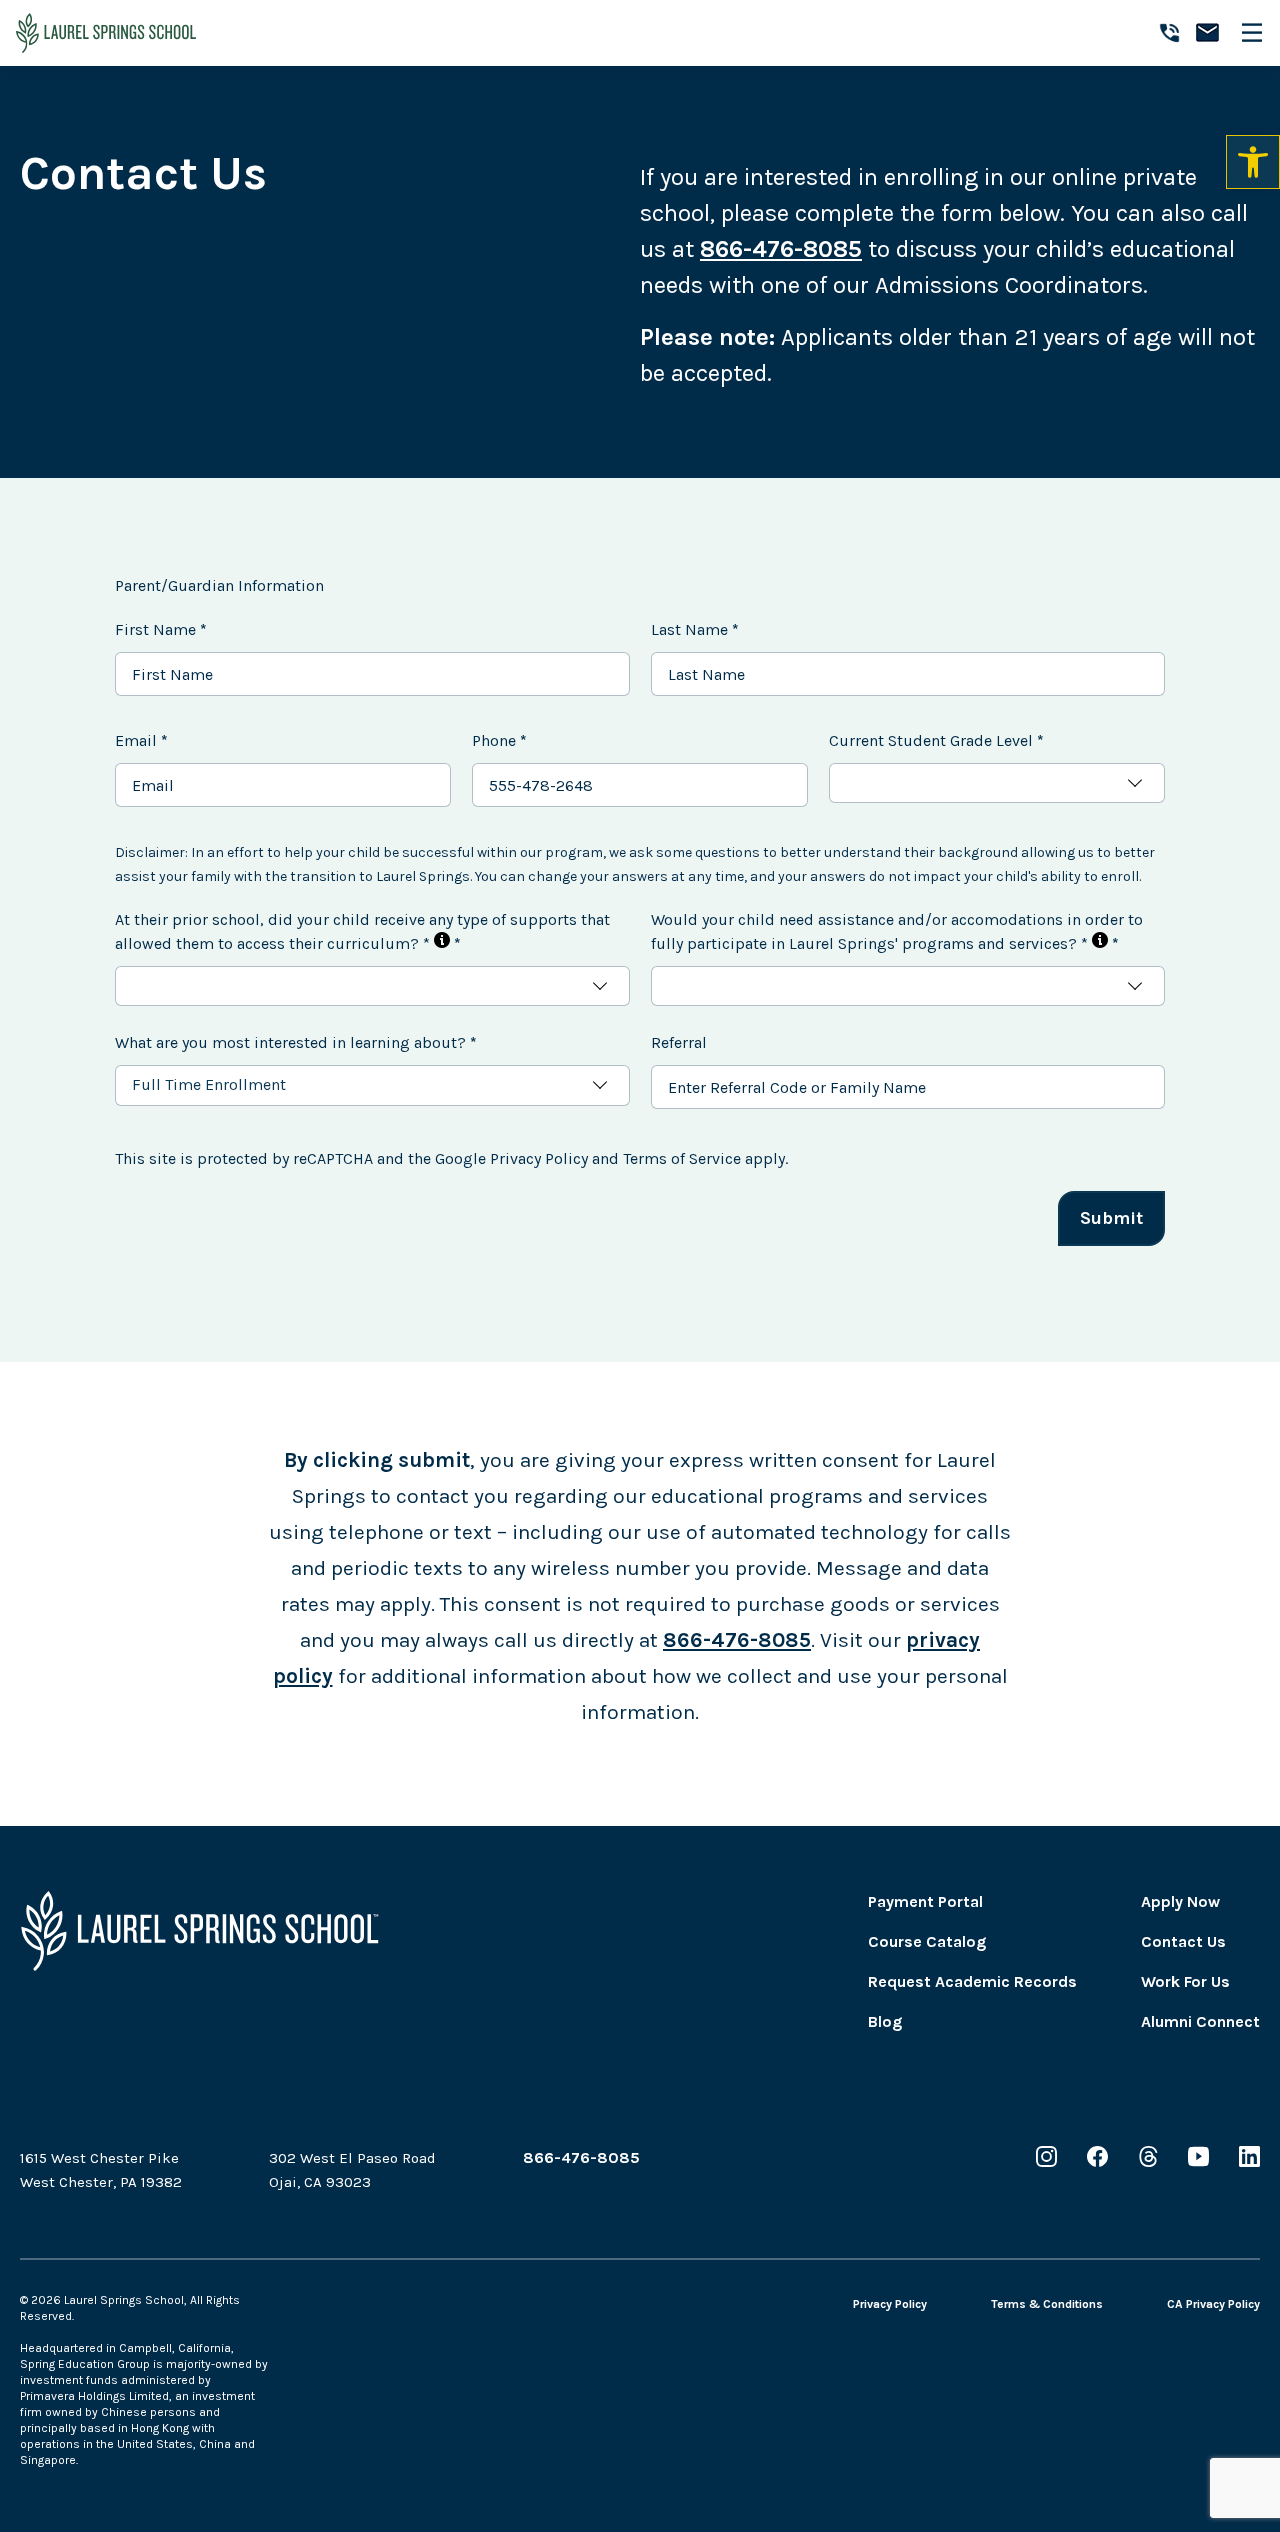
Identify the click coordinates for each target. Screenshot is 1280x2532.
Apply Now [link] (1180, 1901)
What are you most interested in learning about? (296, 1042)
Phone (499, 740)
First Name (161, 629)
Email (141, 740)
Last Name (695, 629)
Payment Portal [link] (925, 1901)
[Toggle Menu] (1258, 32)
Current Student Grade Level (936, 740)
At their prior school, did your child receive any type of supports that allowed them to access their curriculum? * (362, 931)
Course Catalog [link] (927, 1941)
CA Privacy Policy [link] (1213, 2304)
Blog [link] (885, 2021)
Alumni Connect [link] (1200, 2021)
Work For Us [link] (1185, 1981)
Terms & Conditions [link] (1047, 2304)
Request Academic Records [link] (972, 1981)
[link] (1253, 162)
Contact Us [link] (1183, 1941)
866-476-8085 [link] (737, 1640)
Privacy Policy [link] (890, 2304)
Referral (679, 1042)
